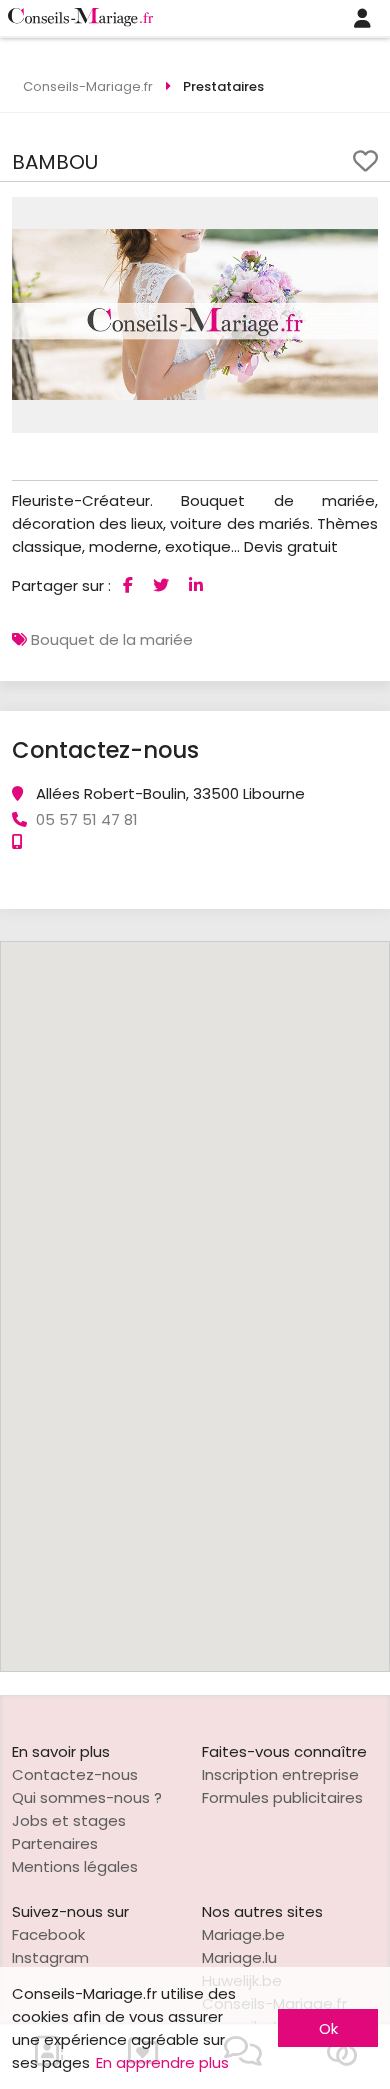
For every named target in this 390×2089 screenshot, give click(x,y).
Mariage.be (243, 1934)
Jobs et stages (69, 1820)
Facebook (48, 1934)
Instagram (50, 1957)
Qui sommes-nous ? (87, 1797)
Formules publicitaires (282, 1797)
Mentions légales (75, 1866)
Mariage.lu (239, 1957)
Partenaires (55, 1843)
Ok (328, 2028)
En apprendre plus (162, 2062)
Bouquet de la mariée (112, 639)
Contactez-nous (75, 1774)
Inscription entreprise (280, 1774)
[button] (360, 215)
